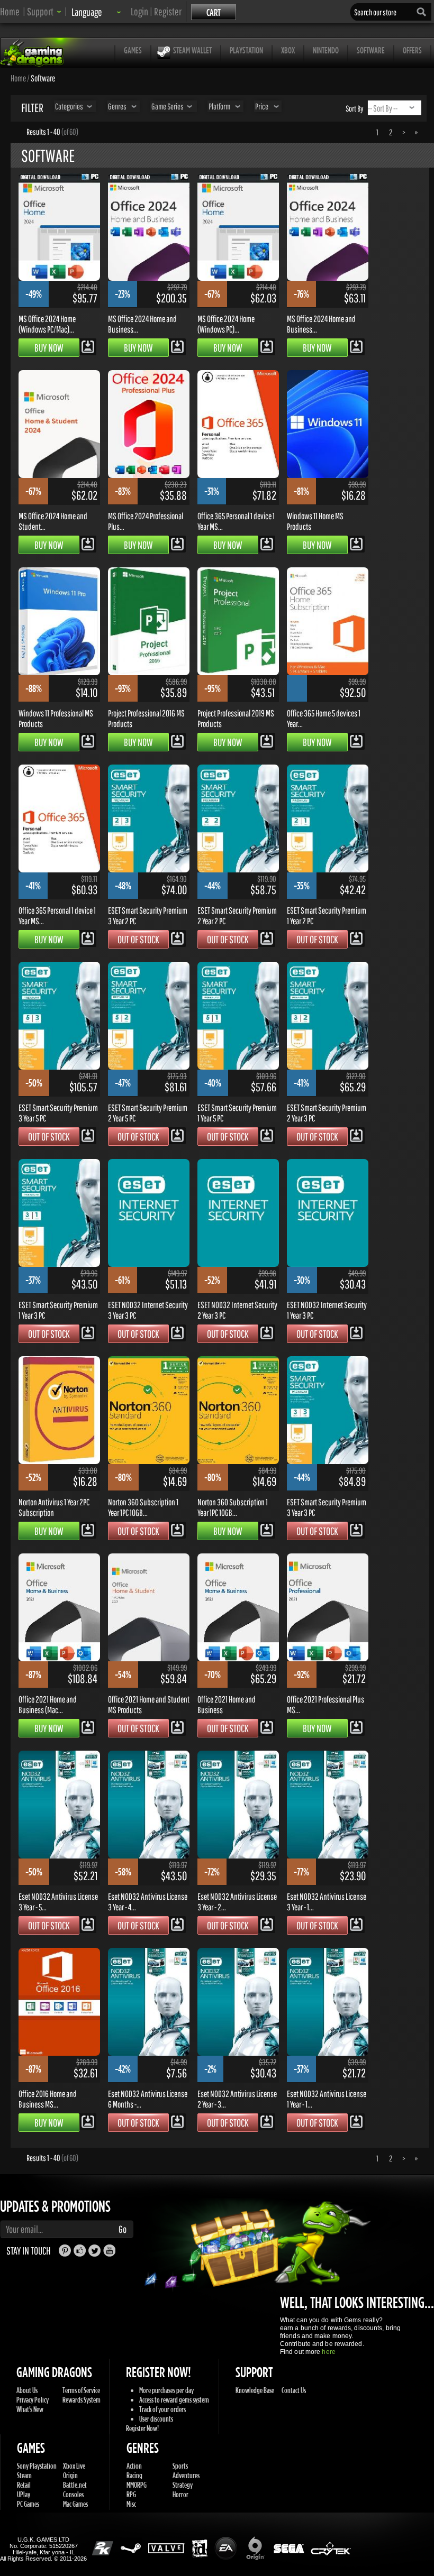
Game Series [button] (168, 106)
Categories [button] (69, 106)
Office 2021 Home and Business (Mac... (48, 1704)
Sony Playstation (37, 2466)
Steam (24, 2475)
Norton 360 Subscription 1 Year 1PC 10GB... (143, 1507)
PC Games (28, 2504)
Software (371, 50)
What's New (30, 2409)
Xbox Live (74, 2466)
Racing (134, 2475)
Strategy (183, 2485)
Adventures (186, 2475)
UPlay (24, 2494)
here (328, 2352)
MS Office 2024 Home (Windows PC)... (226, 324)
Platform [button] (219, 106)
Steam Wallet (192, 50)
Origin (70, 2475)
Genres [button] (117, 106)
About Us (27, 2390)
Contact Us (294, 2390)
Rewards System (82, 2400)
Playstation (246, 50)
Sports (180, 2466)
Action (134, 2466)
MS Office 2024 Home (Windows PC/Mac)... (47, 324)
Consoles (73, 2494)
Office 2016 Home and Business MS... (48, 2099)
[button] (44, 11)
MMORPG (137, 2485)
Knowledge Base (255, 2390)
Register (168, 11)
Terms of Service (81, 2390)
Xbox (288, 50)
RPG (131, 2494)
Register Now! (142, 2428)
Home (10, 11)
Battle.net (75, 2485)
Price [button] (262, 106)
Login (139, 11)
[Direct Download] (88, 346)
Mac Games (75, 2504)
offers (412, 50)
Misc (131, 2504)
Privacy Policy (33, 2400)
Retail (24, 2485)
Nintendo (326, 50)
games (133, 50)
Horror (180, 2494)
